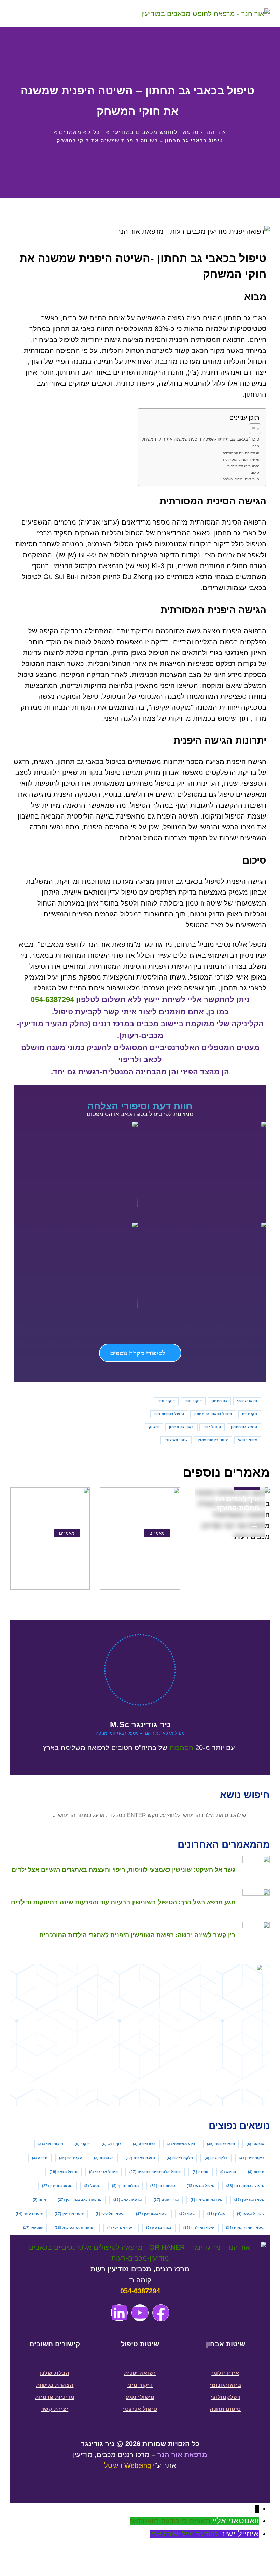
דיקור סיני (166, 1401)
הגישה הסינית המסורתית (241, 453)
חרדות (256, 2172)
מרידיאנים (166, 2200)
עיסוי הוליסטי (110, 2214)
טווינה (201, 2172)
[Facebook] (161, 2313)
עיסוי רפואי (248, 1440)
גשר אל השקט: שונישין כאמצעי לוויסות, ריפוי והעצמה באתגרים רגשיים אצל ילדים (124, 1870)
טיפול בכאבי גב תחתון (213, 1414)
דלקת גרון (216, 2158)
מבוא (255, 446)
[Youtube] (140, 2313)
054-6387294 (52, 999)
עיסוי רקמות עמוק (213, 1440)
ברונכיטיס (144, 2144)
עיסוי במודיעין (152, 2214)
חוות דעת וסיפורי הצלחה (241, 479)
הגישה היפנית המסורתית (241, 460)
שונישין (33, 2228)
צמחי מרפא (159, 2228)
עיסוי (187, 2214)
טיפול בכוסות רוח (169, 1414)
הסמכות (181, 1748)
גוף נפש (112, 2144)
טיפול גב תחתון (244, 1427)
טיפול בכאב (64, 2172)
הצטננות (104, 2158)
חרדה (40, 2158)
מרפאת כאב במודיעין (80, 2200)
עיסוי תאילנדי (176, 1440)
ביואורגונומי (247, 1401)
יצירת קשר (55, 2409)
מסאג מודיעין (57, 2186)
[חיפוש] (38, 14)
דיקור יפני (193, 1401)
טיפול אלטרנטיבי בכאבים (155, 2172)
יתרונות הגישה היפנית (243, 466)
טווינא (228, 2172)
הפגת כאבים (141, 2158)
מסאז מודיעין (249, 2200)
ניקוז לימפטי (251, 2214)
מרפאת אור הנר (182, 2455)
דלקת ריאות (180, 2158)
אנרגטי (255, 2144)
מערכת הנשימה (207, 2200)
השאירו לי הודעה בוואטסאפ (170, 2521)
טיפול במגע (201, 2186)
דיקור (82, 2144)
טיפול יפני (212, 1427)
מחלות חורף (125, 2186)
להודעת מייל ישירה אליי (184, 2534)
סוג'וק (154, 1427)
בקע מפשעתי (181, 2144)
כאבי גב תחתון (181, 1427)
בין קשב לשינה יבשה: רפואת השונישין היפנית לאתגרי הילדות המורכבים (144, 1551)
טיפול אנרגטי (103, 2172)
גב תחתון (219, 1401)
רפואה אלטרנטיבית (75, 2228)
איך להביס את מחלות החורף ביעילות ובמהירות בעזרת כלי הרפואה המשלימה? (231, 1504)
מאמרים (157, 1533)
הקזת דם (250, 1414)
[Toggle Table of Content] (251, 429)
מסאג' (93, 2186)
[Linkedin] (119, 2313)
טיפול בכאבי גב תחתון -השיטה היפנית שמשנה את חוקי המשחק (200, 439)
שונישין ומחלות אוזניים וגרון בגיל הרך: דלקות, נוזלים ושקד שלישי (50, 1551)
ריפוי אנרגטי (121, 2228)
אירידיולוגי (225, 2373)
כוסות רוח (163, 2186)
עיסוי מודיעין (69, 2214)
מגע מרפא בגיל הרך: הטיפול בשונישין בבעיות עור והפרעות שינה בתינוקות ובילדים (123, 1902)
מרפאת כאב (128, 2200)
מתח (40, 2200)
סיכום (255, 473)
